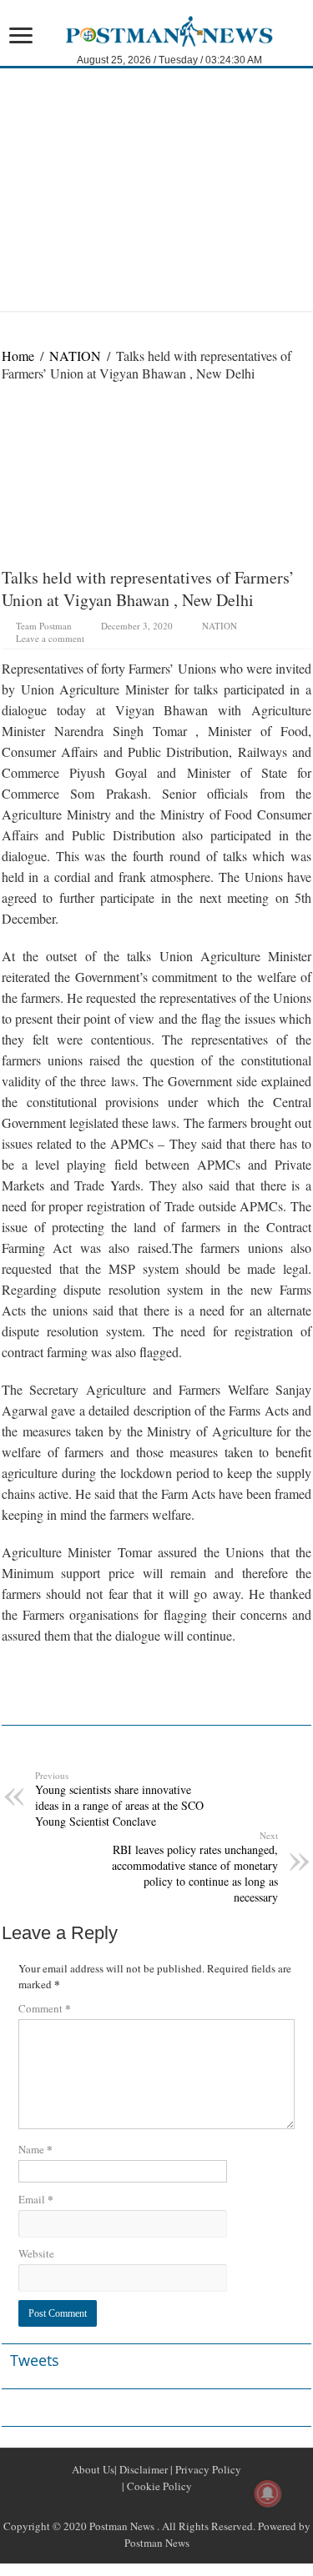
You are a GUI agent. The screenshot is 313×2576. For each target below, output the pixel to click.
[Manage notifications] (268, 2493)
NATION (75, 356)
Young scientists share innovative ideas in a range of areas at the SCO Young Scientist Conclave (119, 1799)
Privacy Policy (207, 2469)
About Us (93, 2469)
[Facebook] (137, 2506)
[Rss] (117, 2506)
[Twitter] (157, 2506)
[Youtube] (177, 2506)
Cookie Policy (158, 2486)
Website (36, 2253)
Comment (45, 2008)
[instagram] (197, 2506)
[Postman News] (156, 29)
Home (18, 356)
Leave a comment (50, 638)
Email (36, 2199)
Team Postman (44, 626)
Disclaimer (142, 2469)
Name (35, 2149)
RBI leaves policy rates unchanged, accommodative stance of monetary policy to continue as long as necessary (195, 1867)
